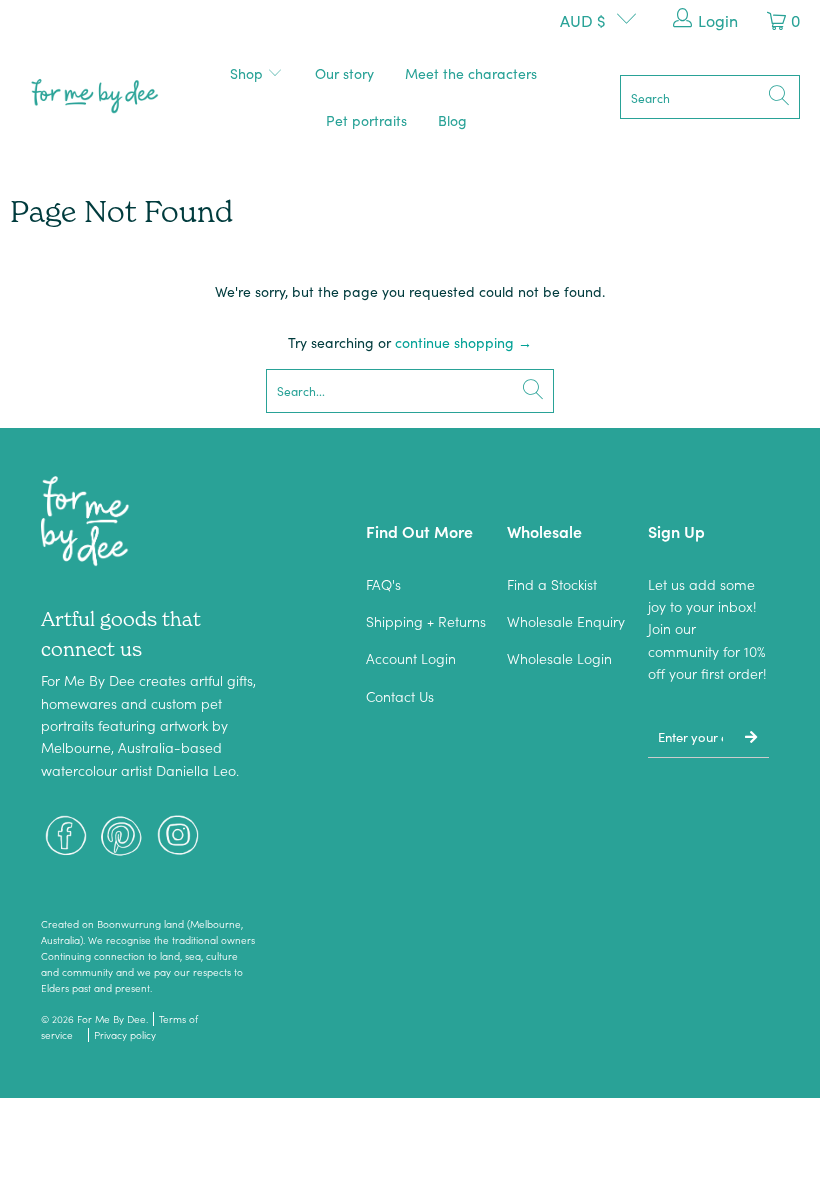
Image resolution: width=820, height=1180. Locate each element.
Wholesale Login (559, 658)
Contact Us (400, 696)
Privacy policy (125, 1035)
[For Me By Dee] (95, 97)
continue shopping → (463, 342)
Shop (248, 73)
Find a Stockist (552, 584)
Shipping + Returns (426, 621)
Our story (344, 73)
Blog (452, 120)
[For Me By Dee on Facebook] (66, 837)
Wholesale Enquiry (566, 621)
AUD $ (583, 20)
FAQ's (383, 584)
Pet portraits (366, 120)
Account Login (411, 658)
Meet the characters (471, 73)
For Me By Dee (111, 1019)
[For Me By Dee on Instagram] (178, 837)
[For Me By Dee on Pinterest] (122, 837)
